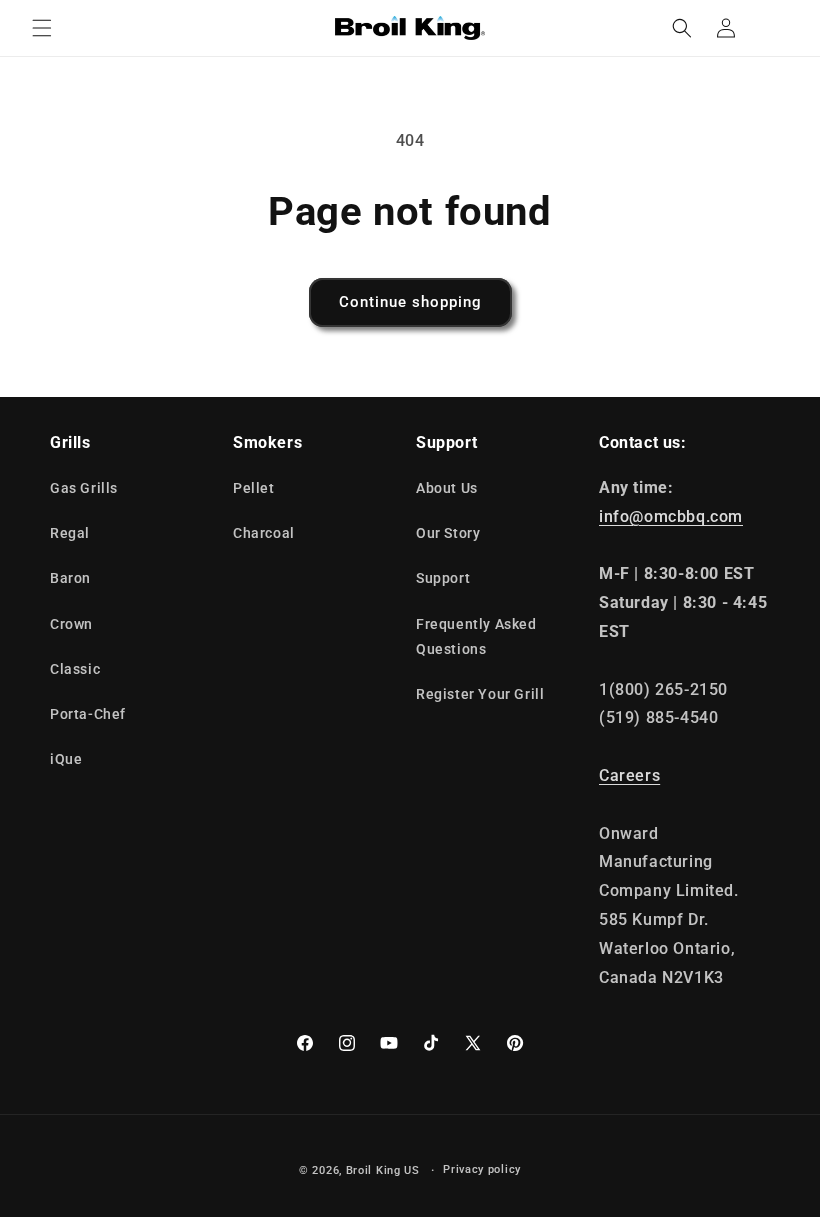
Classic (75, 669)
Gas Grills (84, 488)
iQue (66, 759)
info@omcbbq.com (671, 516)
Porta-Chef (88, 714)
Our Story (448, 533)
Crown (71, 624)
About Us (447, 488)
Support (443, 578)
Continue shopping (410, 302)
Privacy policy (482, 1169)
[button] (42, 28)
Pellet (254, 488)
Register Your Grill (480, 694)
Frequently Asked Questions (476, 636)
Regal (70, 533)
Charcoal (264, 533)
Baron (70, 578)
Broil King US (383, 1170)
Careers (629, 775)
